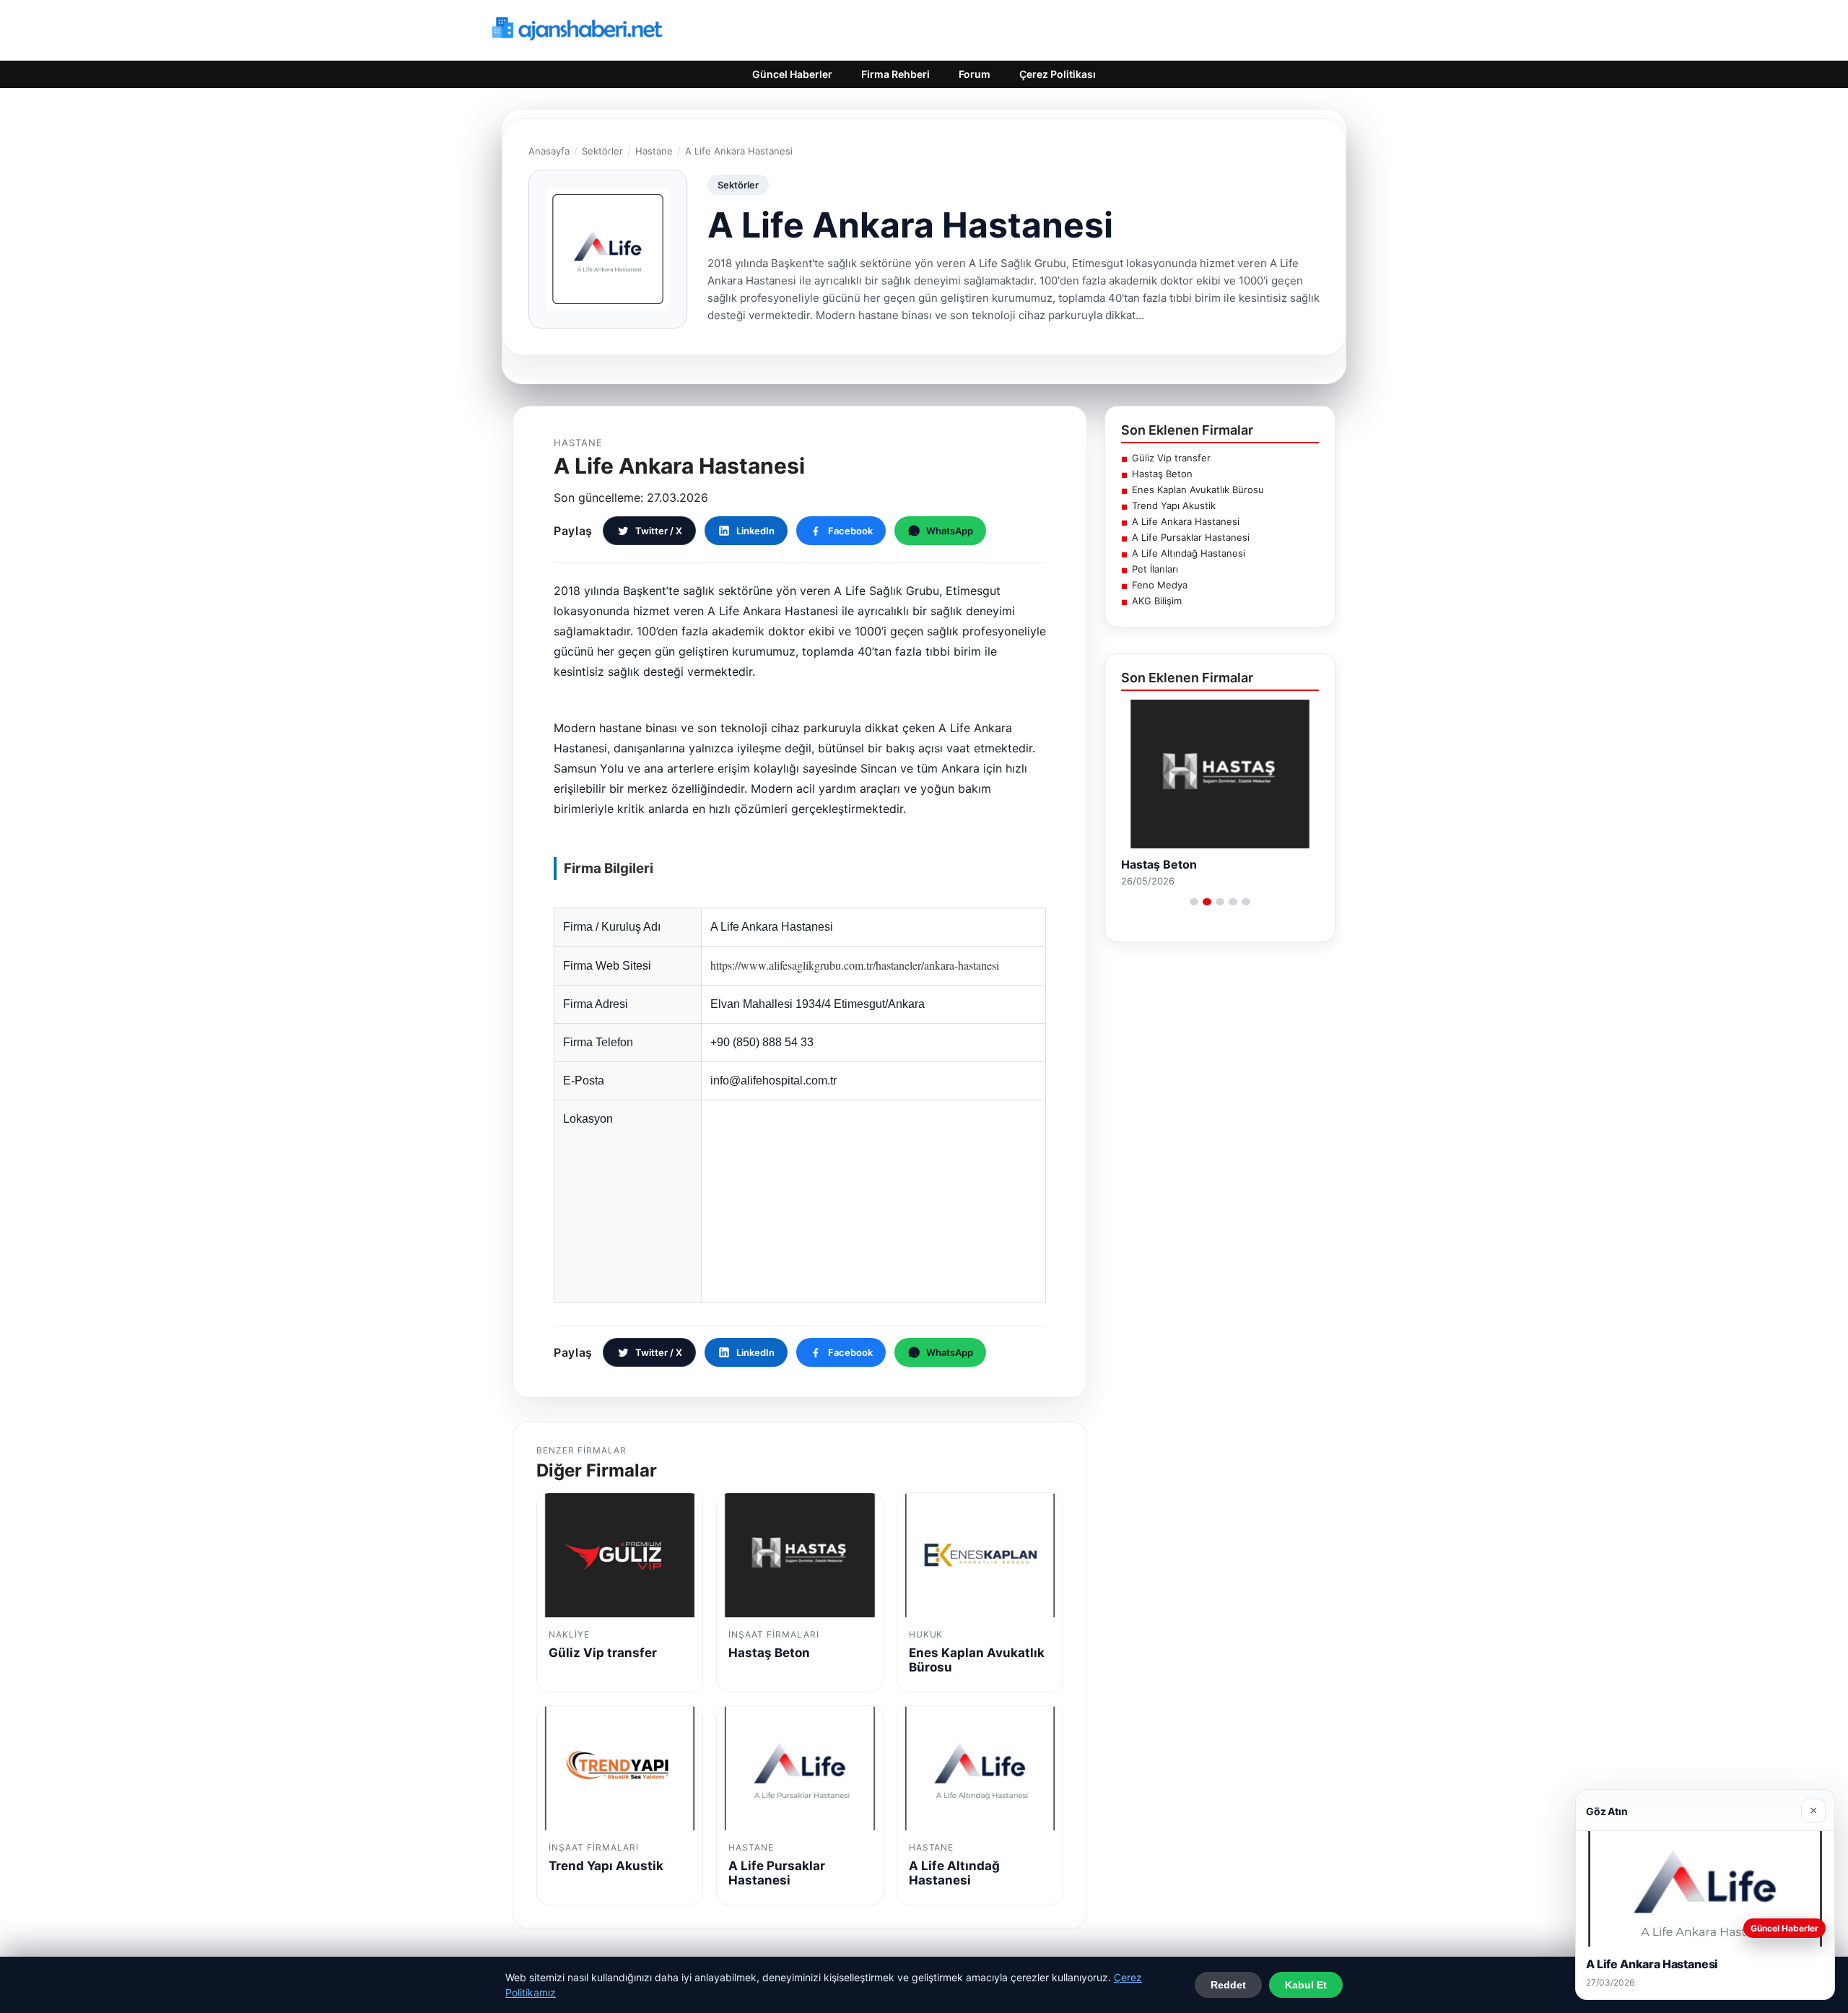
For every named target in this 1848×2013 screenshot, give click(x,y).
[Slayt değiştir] (1194, 902)
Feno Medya (1160, 585)
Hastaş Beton (1162, 474)
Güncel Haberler (792, 74)
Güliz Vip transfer (1171, 458)
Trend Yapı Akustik (1174, 505)
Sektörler (602, 151)
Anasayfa (549, 151)
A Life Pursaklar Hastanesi (1191, 537)
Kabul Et (1306, 1985)
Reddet (1228, 1985)
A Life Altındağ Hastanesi (1189, 553)
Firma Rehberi (895, 74)
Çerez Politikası (1058, 74)
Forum (975, 74)
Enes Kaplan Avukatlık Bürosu (1198, 490)
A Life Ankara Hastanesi (1186, 521)
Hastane (654, 151)
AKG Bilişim (1157, 601)
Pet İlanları (1155, 569)
